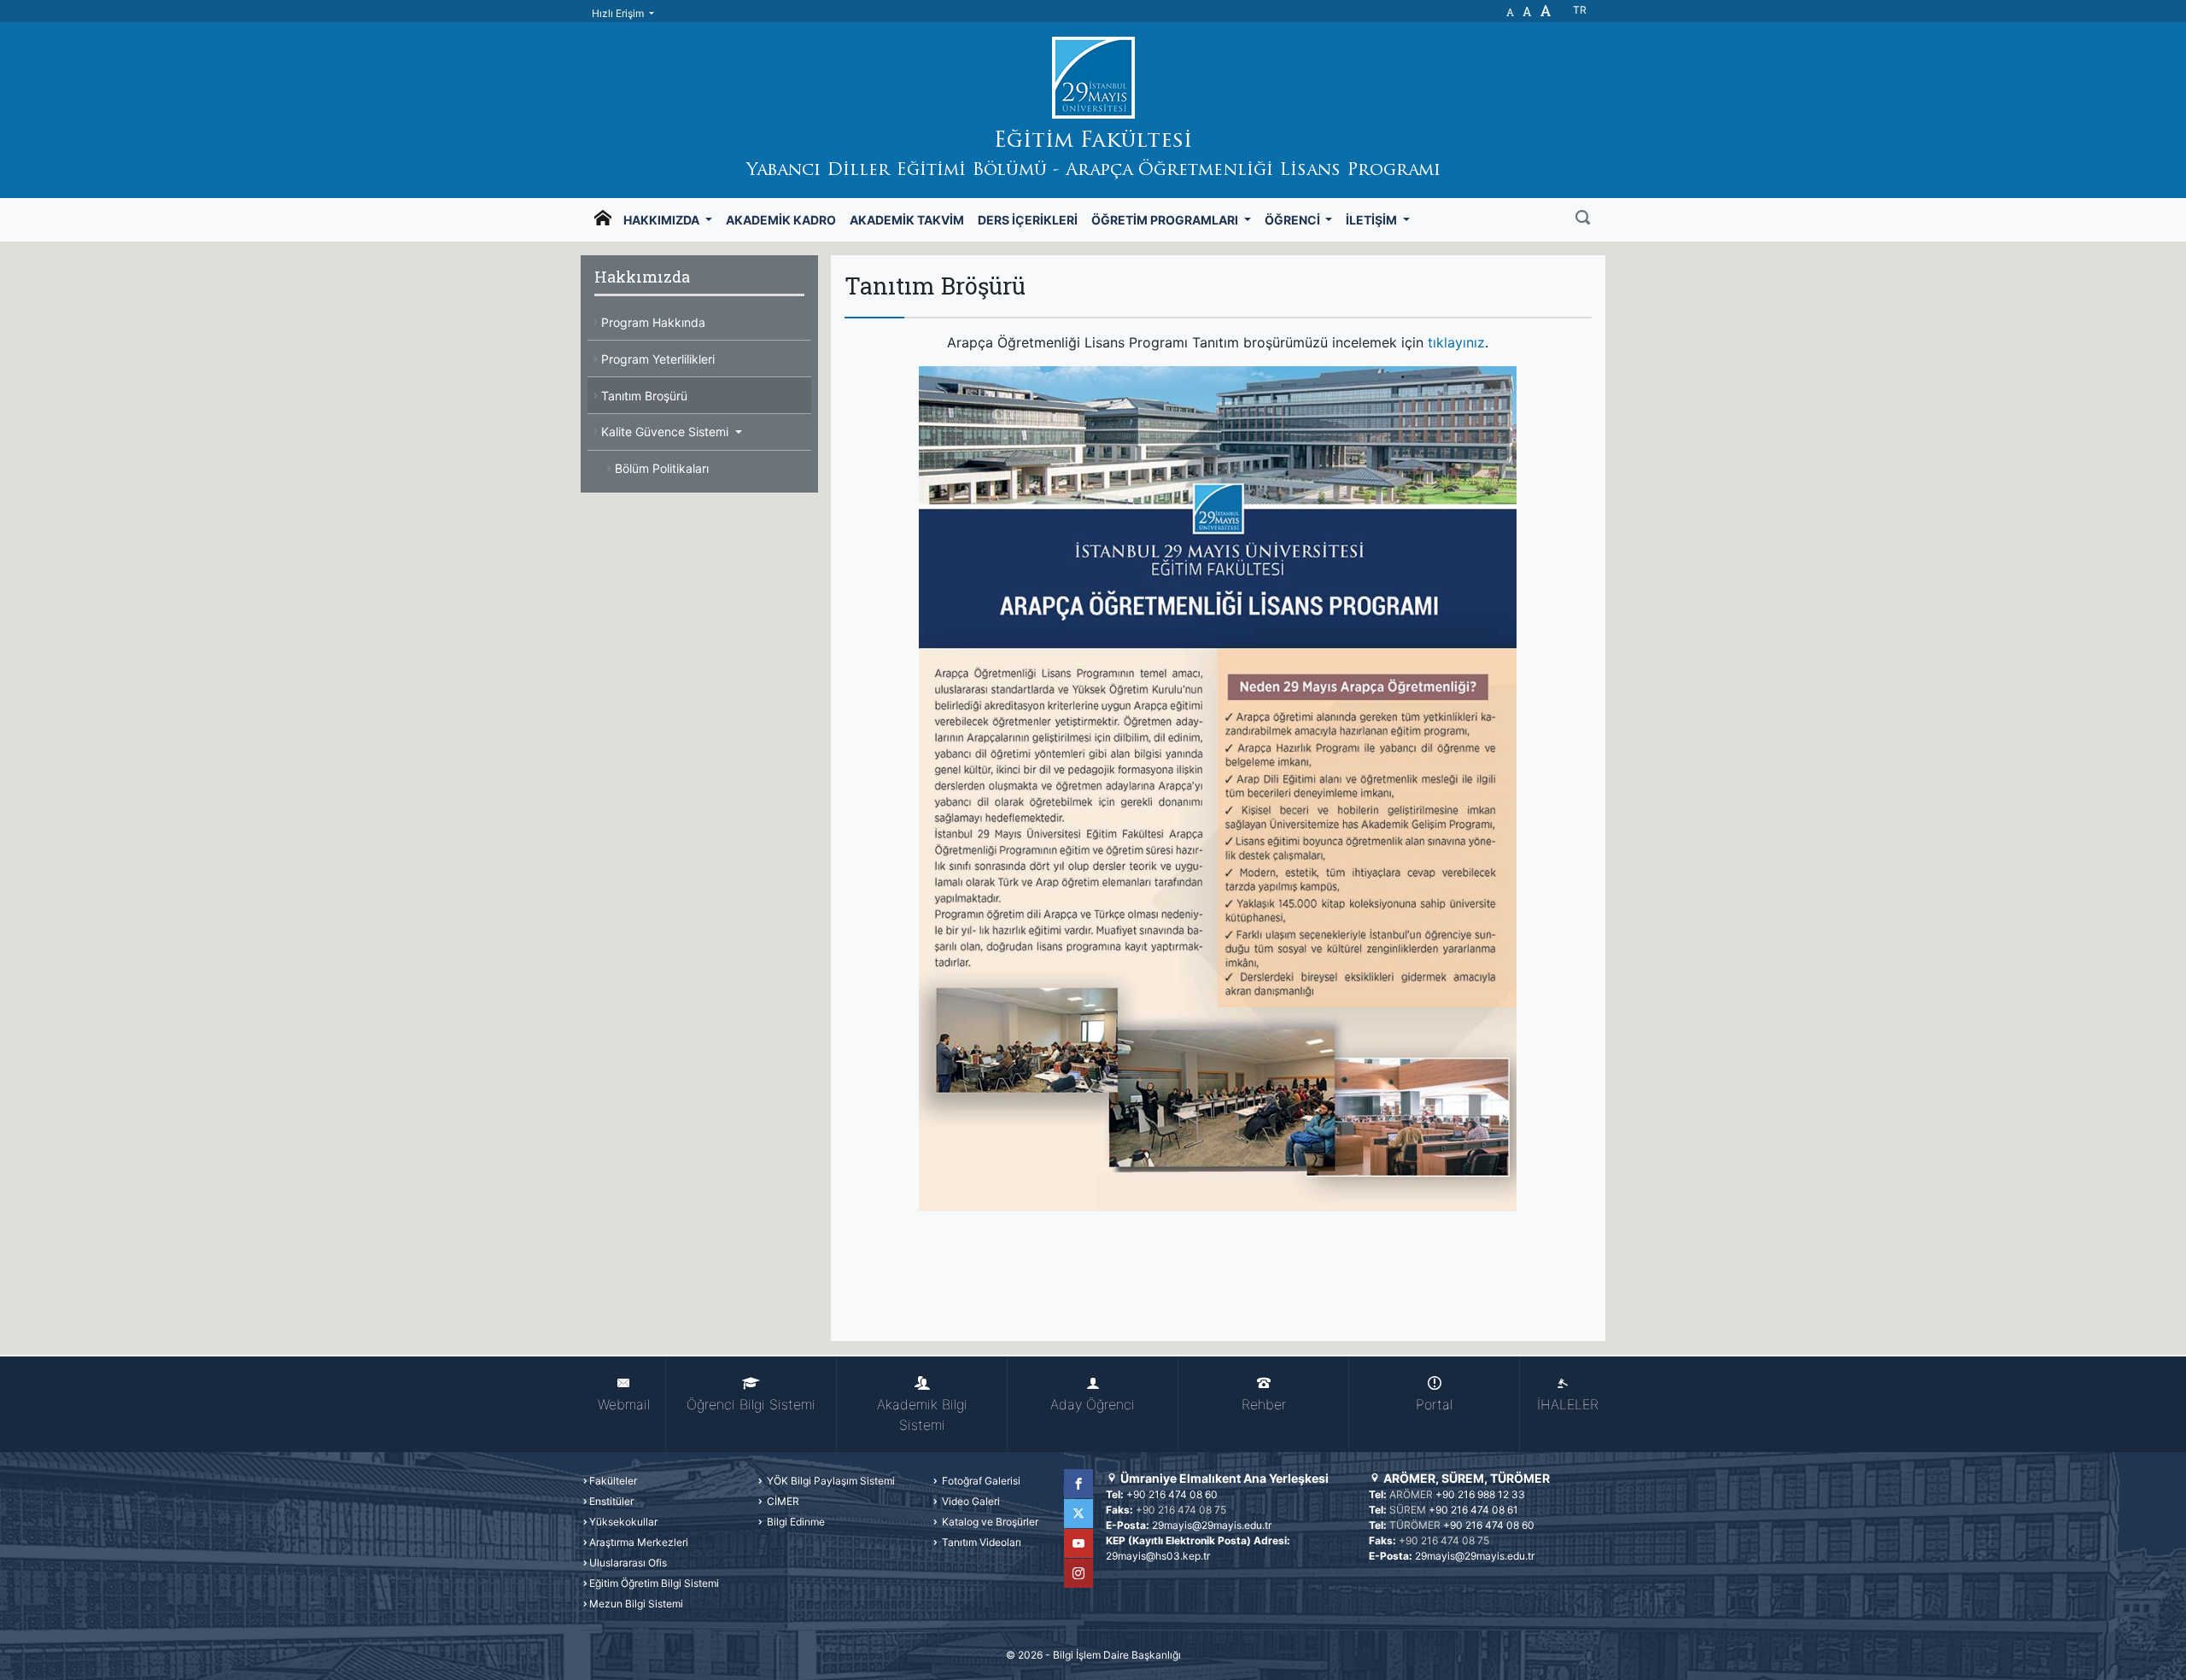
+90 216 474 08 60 (1172, 1494)
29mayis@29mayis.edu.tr (1212, 1525)
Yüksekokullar (623, 1522)
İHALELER (1568, 1404)
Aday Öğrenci (1093, 1404)
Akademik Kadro (781, 220)
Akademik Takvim (907, 220)
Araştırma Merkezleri (639, 1542)
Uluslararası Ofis (628, 1563)
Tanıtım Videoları (980, 1542)
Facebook (1078, 1484)
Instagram (1078, 1573)
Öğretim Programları (1166, 220)
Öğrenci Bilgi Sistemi (751, 1404)
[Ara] (1583, 219)
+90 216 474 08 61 (1473, 1510)
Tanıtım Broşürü (644, 396)
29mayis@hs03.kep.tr (1158, 1556)
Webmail (624, 1404)
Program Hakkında (653, 322)
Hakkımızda (663, 220)
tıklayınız (1456, 342)
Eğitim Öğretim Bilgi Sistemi (654, 1583)
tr (1580, 10)
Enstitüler (611, 1501)
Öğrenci (1294, 220)
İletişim (1373, 220)
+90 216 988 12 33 (1480, 1494)
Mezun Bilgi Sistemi (636, 1604)
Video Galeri (970, 1501)
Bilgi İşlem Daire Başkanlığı (1117, 1655)
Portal (1434, 1404)
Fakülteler (613, 1481)
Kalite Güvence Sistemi (666, 432)
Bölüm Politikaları (662, 468)
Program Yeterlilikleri (658, 359)
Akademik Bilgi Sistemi (922, 1415)
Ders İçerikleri (1028, 220)
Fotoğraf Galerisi (980, 1481)
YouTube (1078, 1543)
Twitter (1078, 1514)
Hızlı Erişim (619, 13)
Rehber (1264, 1404)
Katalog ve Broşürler (989, 1522)
